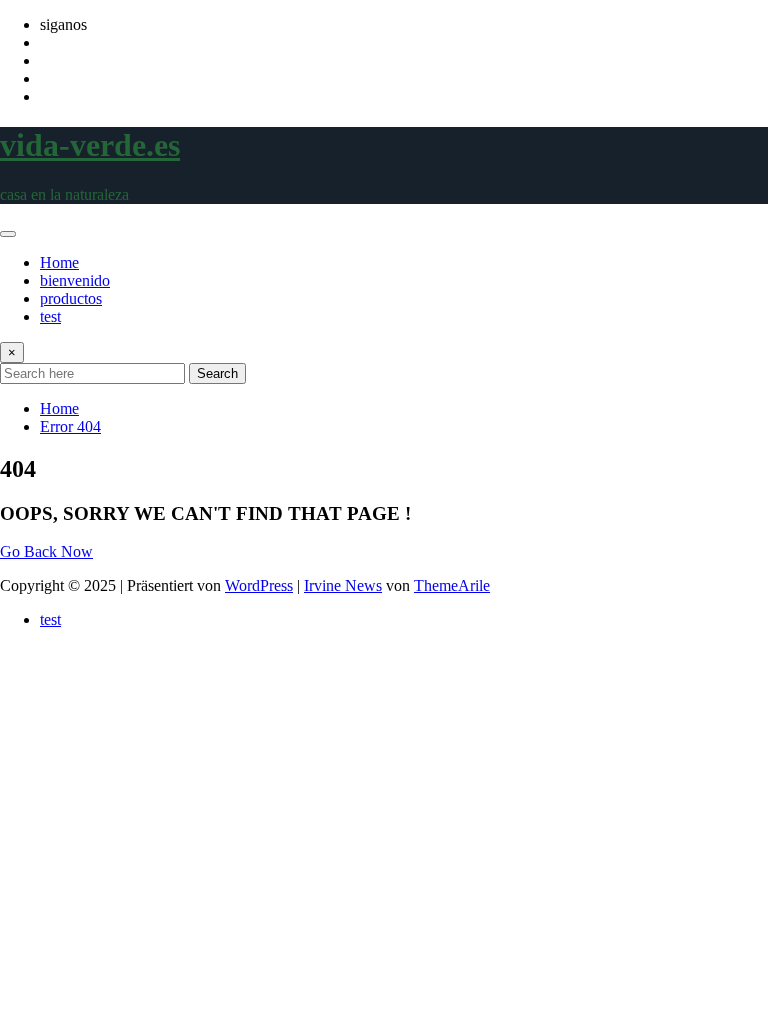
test (50, 316)
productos (71, 298)
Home (59, 262)
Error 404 (70, 426)
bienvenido (75, 280)
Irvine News (343, 585)
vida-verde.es (90, 145)
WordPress (259, 585)
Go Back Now (46, 551)
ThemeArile (452, 585)
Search (217, 373)
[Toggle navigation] (8, 234)
